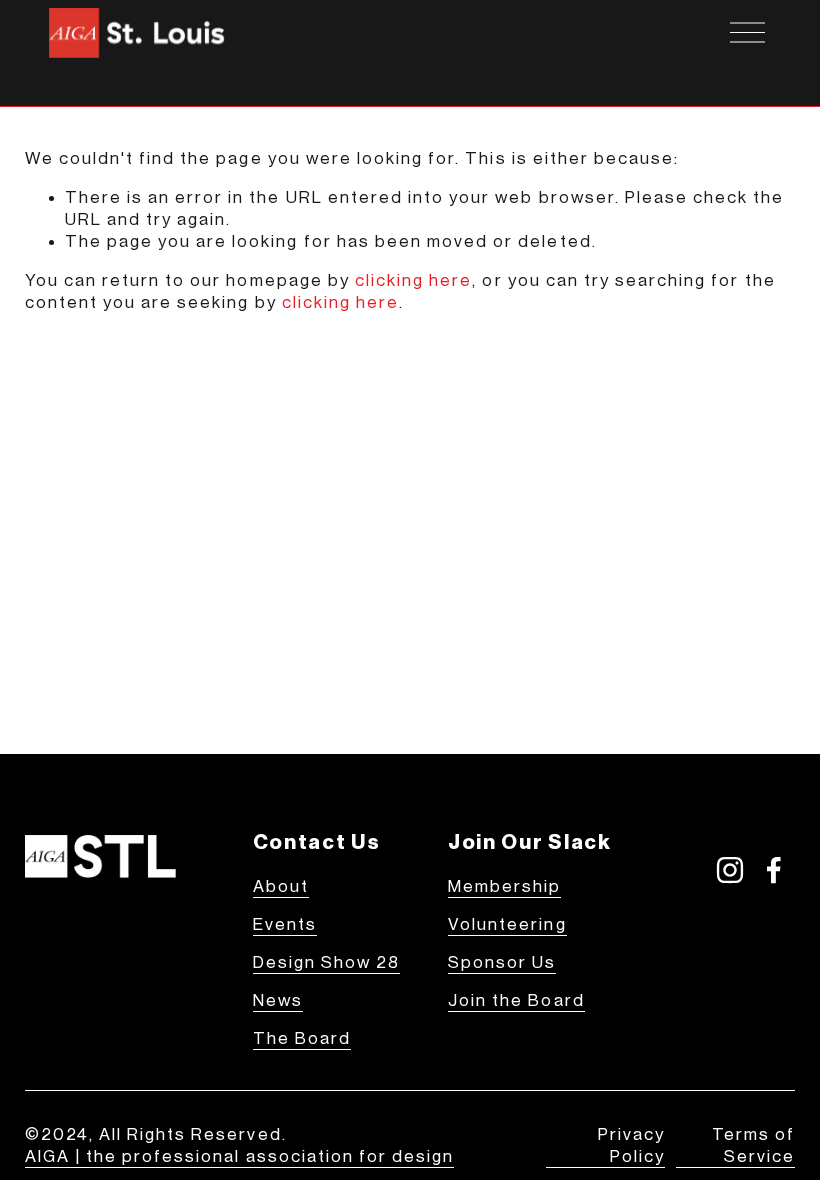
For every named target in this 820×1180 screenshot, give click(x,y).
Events (285, 924)
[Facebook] (774, 870)
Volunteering (507, 924)
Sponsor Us (502, 962)
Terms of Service (753, 1145)
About (281, 886)
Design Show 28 (327, 962)
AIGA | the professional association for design (240, 1156)
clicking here (414, 280)
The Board (302, 1038)
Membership (504, 886)
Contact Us (317, 842)
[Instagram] (730, 870)
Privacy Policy (631, 1145)
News (278, 1000)
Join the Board (516, 1000)
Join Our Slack (529, 842)
